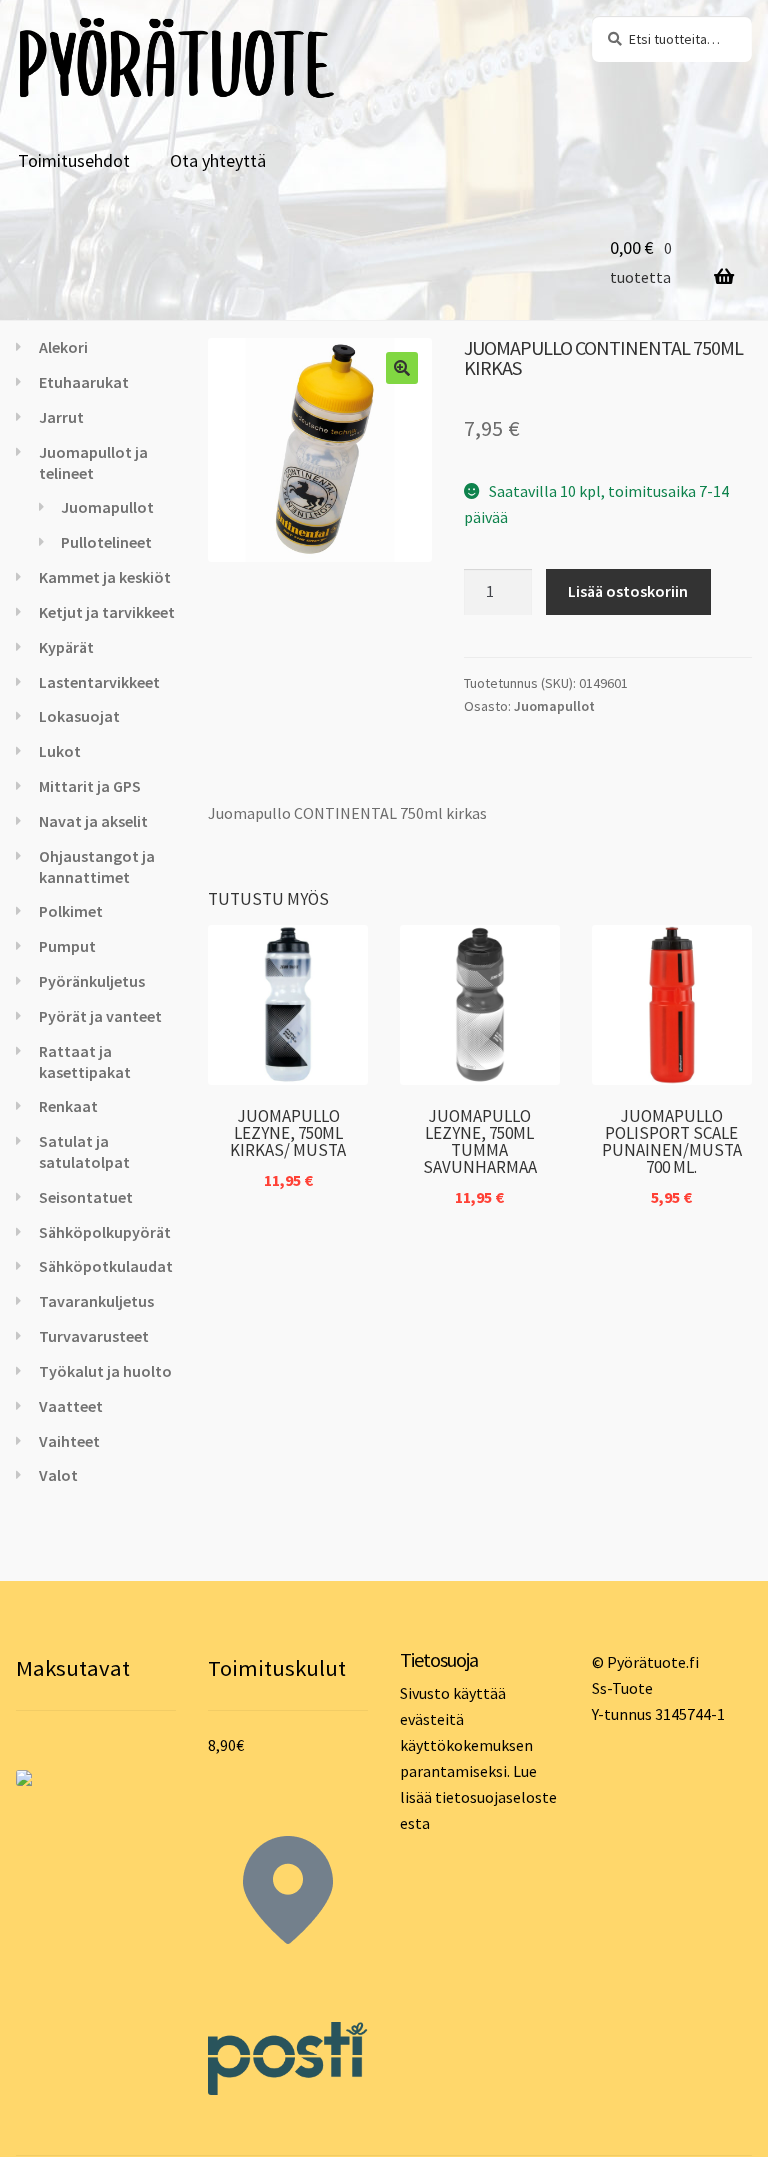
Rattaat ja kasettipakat (85, 1061)
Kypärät (66, 647)
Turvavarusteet (94, 1336)
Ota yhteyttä (218, 160)
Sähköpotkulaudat (106, 1266)
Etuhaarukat (84, 382)
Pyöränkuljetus (92, 981)
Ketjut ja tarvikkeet (107, 612)
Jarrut (61, 417)
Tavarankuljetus (96, 1301)
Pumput (67, 946)
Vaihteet (69, 1441)
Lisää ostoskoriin (628, 591)
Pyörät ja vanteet (100, 1016)
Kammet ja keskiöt (105, 577)
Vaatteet (71, 1406)
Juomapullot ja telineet (93, 462)
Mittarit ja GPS (90, 786)
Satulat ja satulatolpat (84, 1151)
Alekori (63, 347)
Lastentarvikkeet (99, 682)
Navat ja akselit (93, 821)
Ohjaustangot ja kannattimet (97, 866)
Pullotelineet (106, 542)
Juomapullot (554, 706)
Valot (58, 1475)
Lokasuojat (79, 716)
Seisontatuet (86, 1197)
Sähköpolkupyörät (105, 1232)
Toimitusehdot (74, 160)
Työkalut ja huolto (105, 1371)
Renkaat (68, 1106)
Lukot (60, 751)
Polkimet (71, 911)
